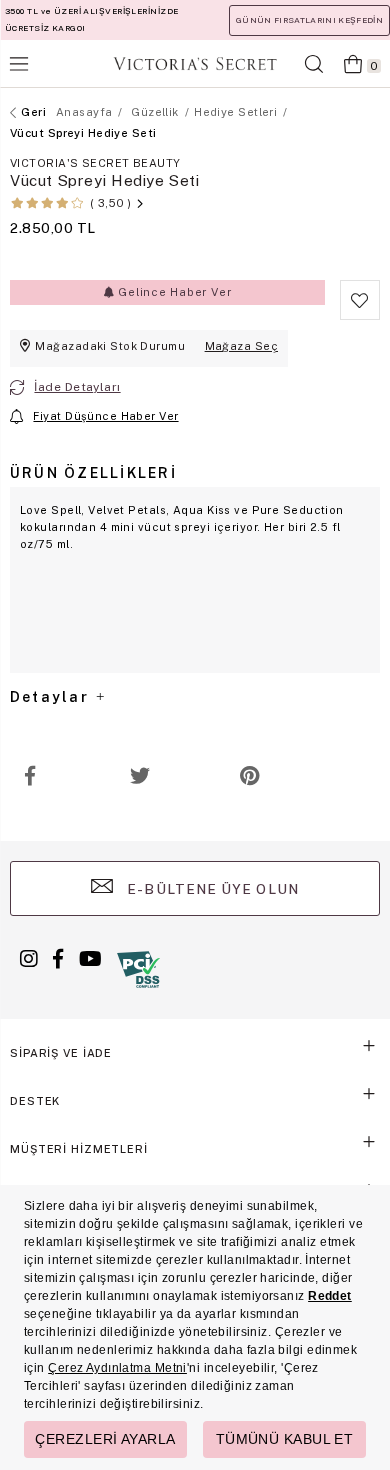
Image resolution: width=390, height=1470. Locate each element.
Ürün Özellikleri (93, 473)
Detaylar (52, 697)
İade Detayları (77, 387)
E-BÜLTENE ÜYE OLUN (211, 889)
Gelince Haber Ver (172, 292)
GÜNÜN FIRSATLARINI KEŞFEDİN (309, 20)
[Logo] (195, 63)
